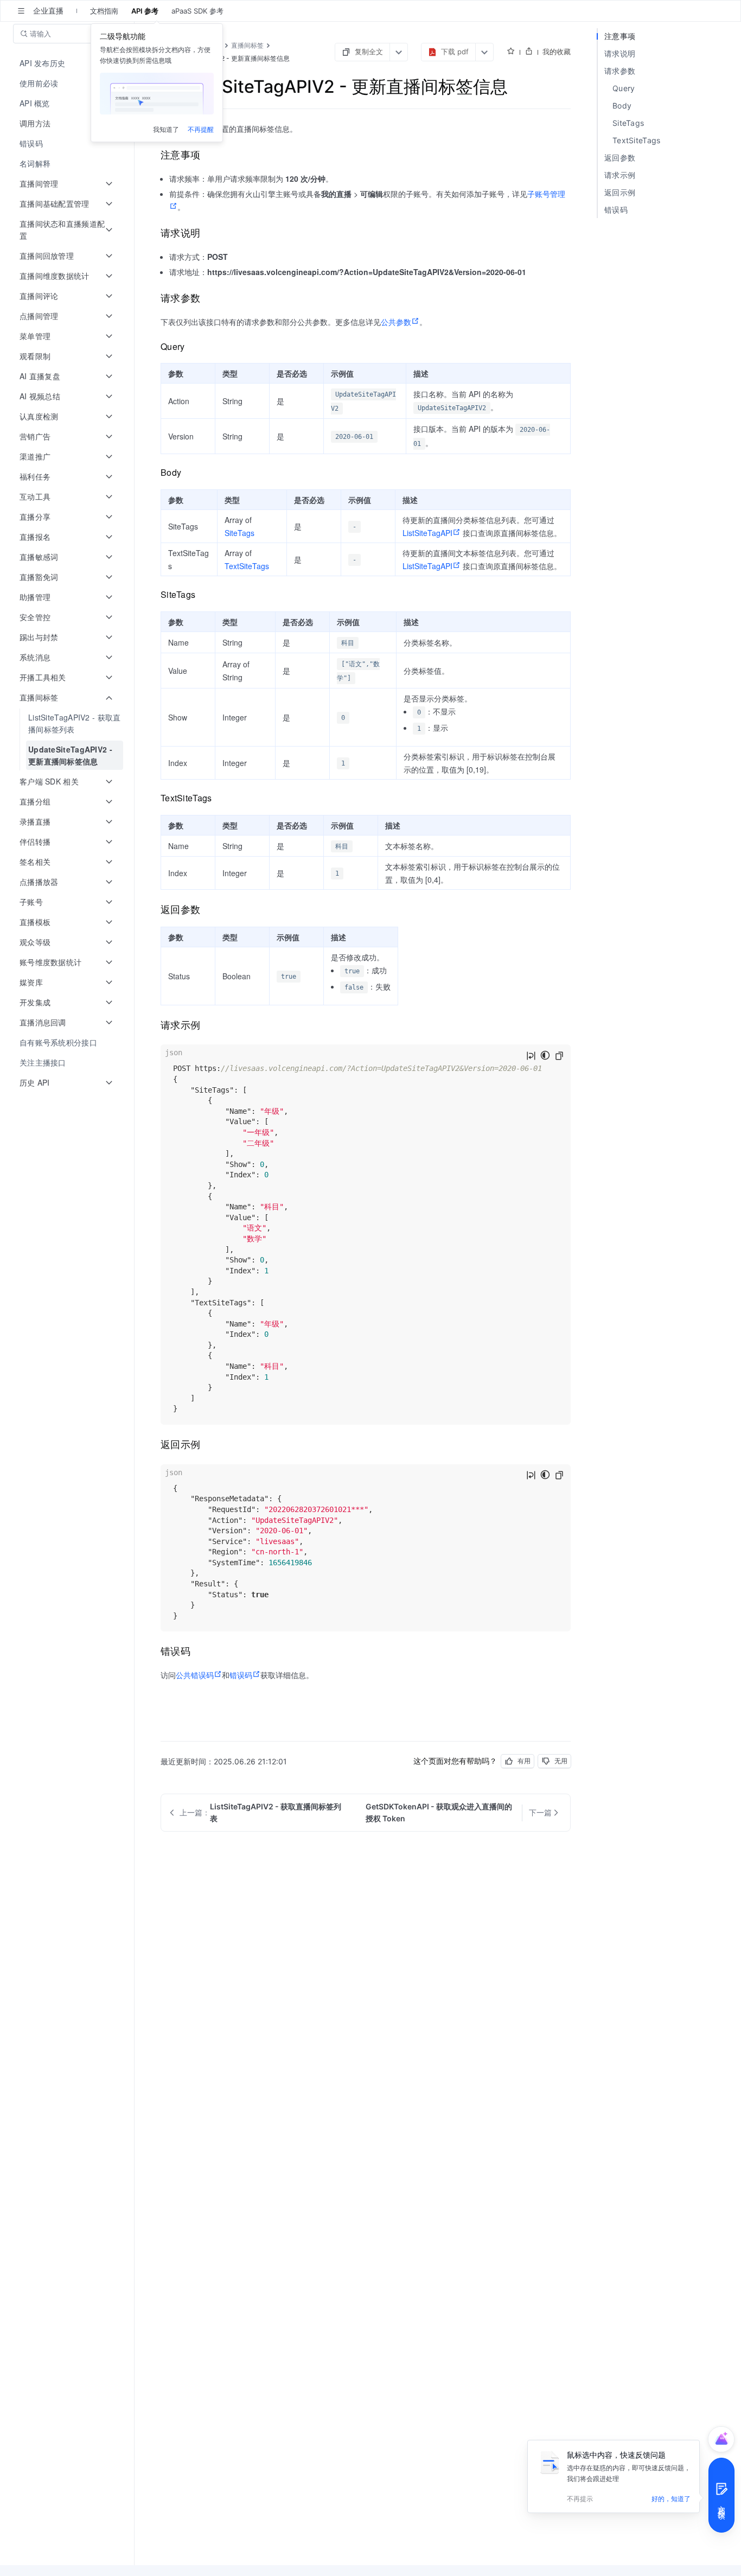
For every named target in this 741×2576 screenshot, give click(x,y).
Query (624, 88)
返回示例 (620, 192)
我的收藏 (557, 52)
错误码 (241, 1675)
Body (622, 106)
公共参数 (396, 322)
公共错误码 (195, 1675)
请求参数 (620, 71)
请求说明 (620, 53)
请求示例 (620, 175)
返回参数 (620, 158)
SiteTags (239, 533)
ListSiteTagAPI (427, 533)
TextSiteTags (247, 566)
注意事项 (620, 36)
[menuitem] (68, 63)
